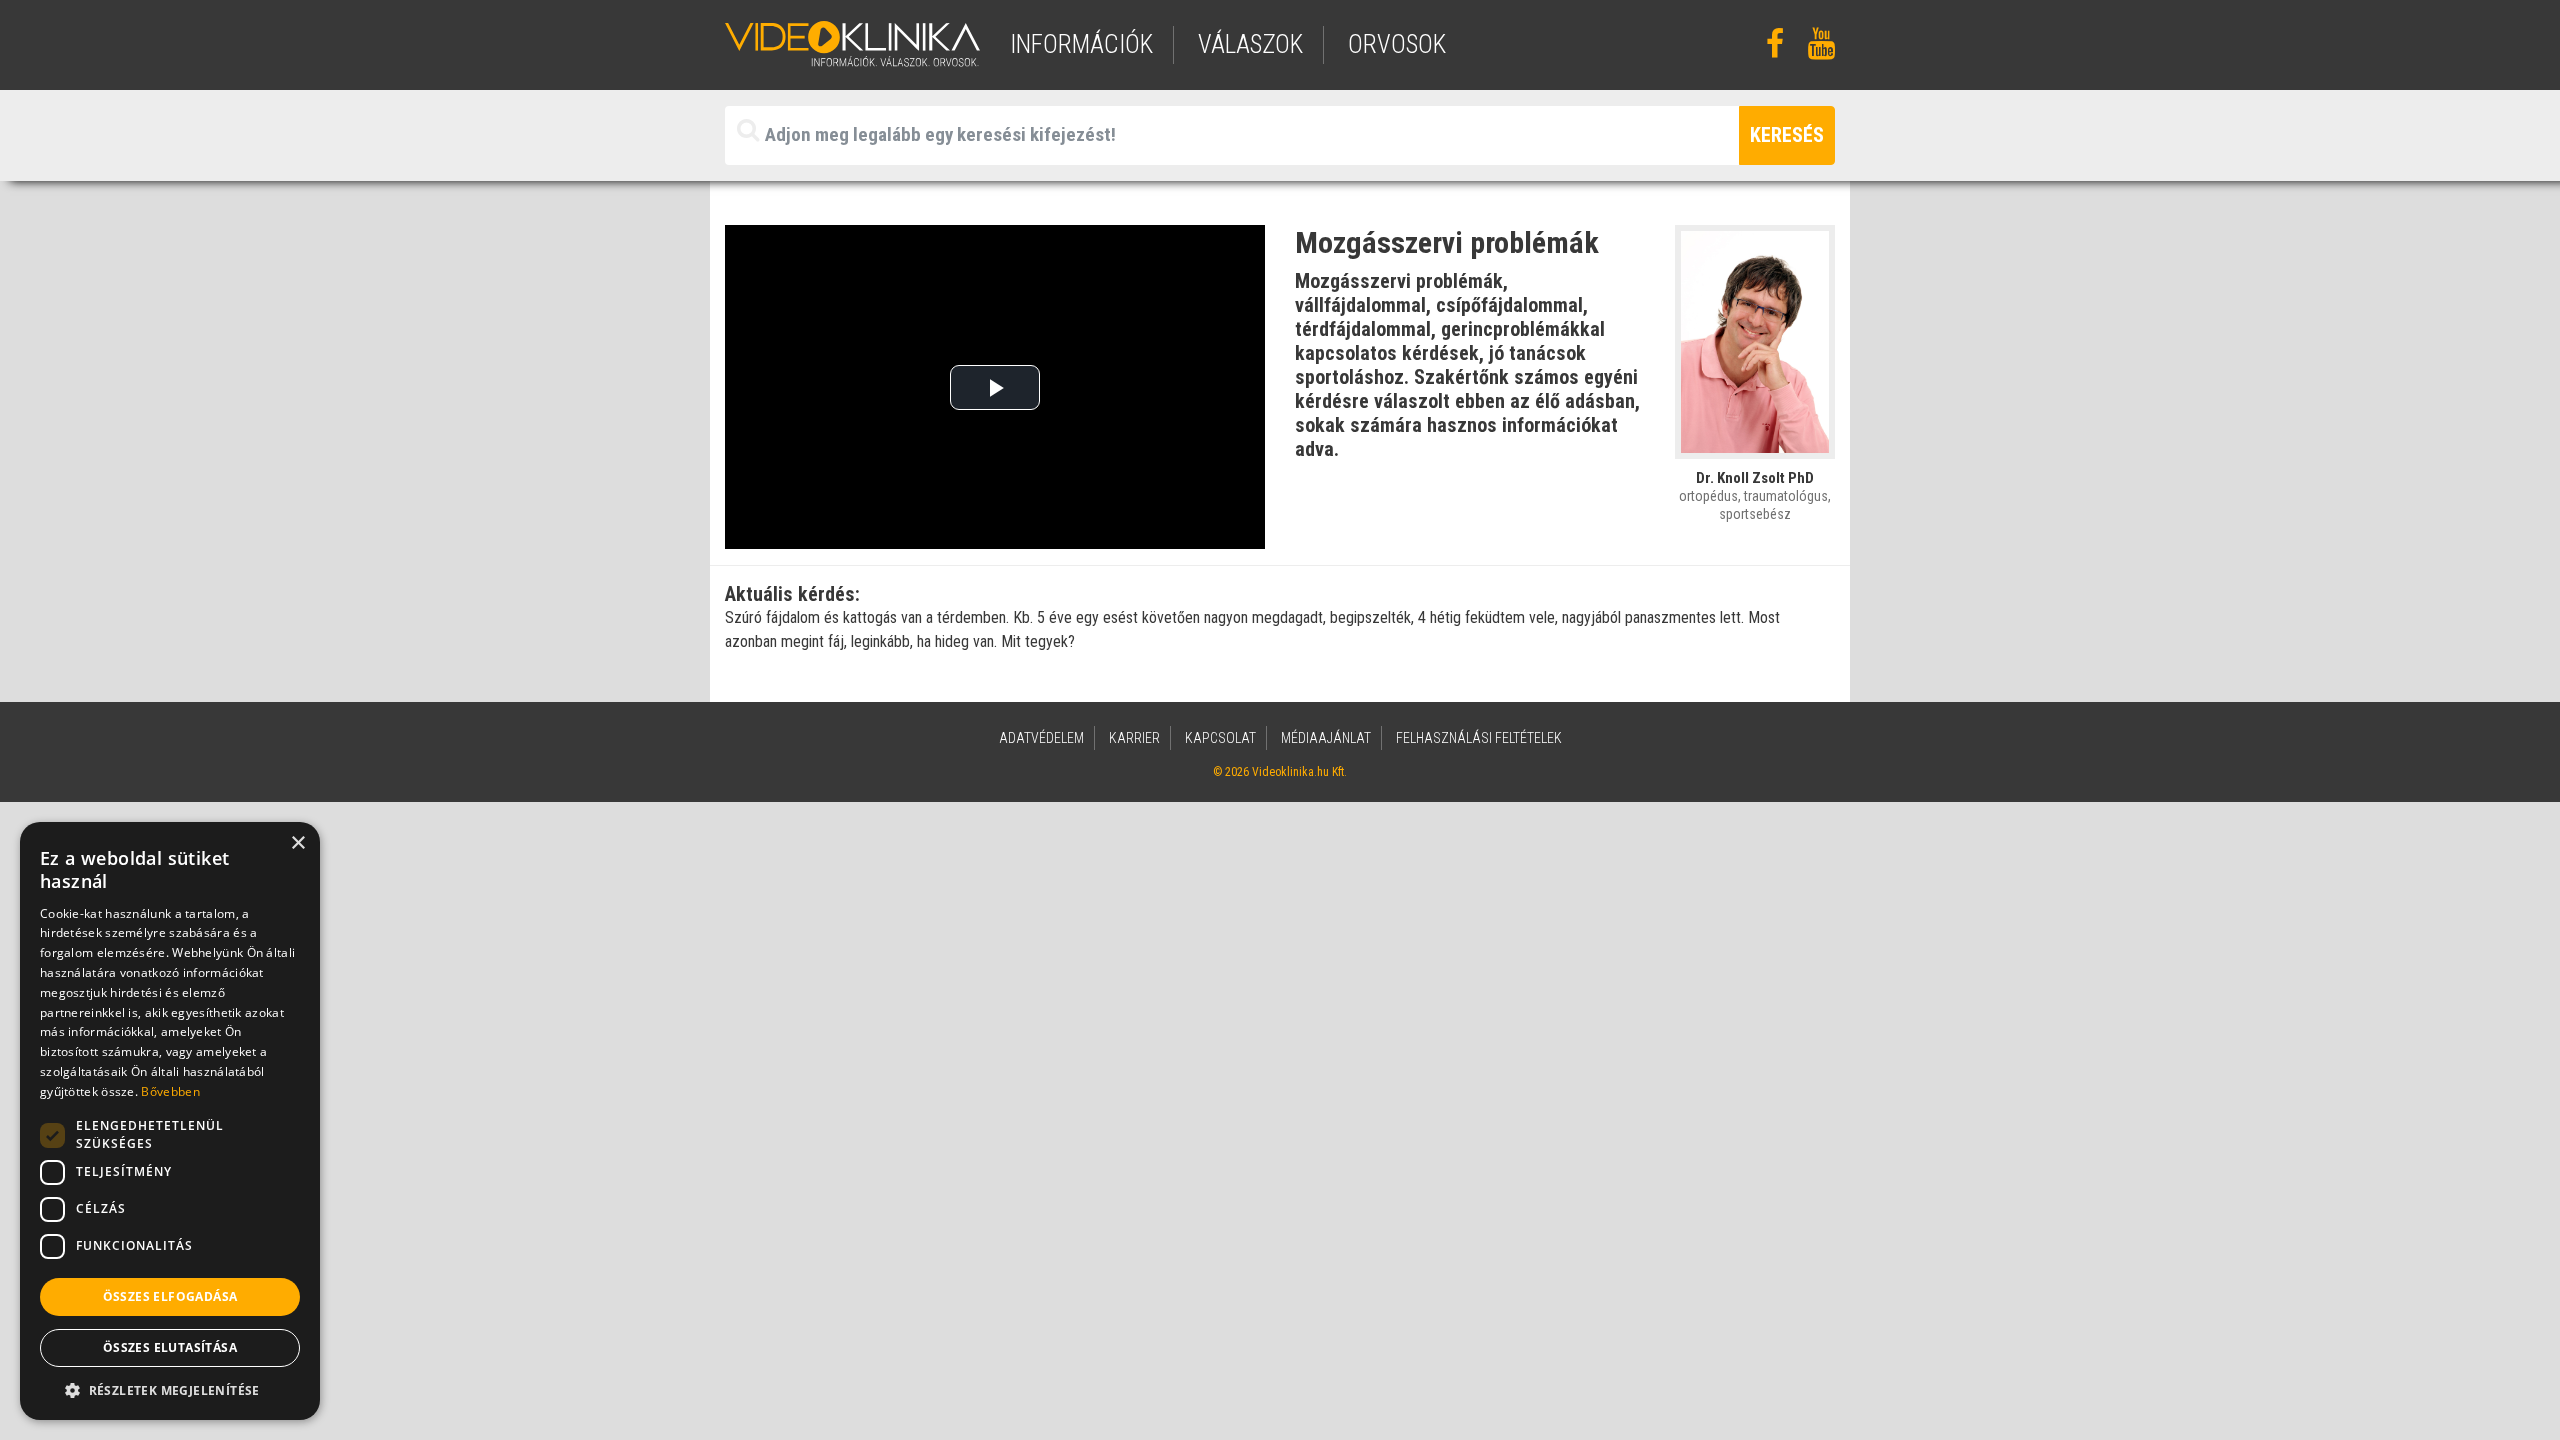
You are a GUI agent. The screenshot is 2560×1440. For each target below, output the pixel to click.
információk (1081, 44)
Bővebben (170, 1091)
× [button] (297, 843)
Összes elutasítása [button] (170, 1347)
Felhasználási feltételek (1479, 738)
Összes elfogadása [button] (170, 1296)
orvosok (1397, 44)
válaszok (1250, 44)
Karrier (1134, 738)
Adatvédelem (1041, 738)
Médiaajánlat (1326, 738)
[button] (170, 1390)
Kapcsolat (1220, 738)
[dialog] (170, 1121)
